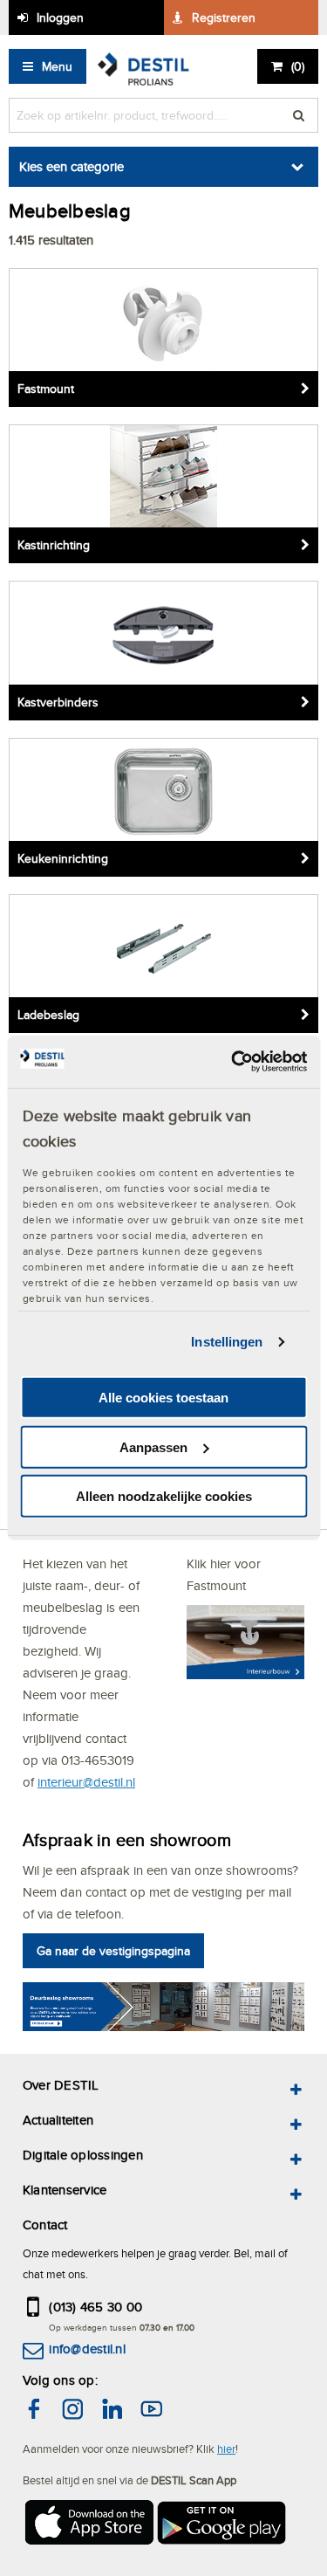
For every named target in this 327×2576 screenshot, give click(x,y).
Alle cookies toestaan (163, 1398)
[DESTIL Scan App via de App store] (88, 2525)
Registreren (224, 17)
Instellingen (227, 1342)
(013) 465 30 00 (95, 2307)
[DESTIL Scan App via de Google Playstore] (222, 2525)
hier (226, 2449)
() (298, 66)
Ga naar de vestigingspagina (113, 1951)
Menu (57, 66)
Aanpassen (153, 1447)
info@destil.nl (87, 2349)
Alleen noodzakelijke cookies (164, 1496)
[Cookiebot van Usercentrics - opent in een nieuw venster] (233, 1062)
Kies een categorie (72, 166)
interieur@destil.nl (86, 1782)
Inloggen (60, 17)
